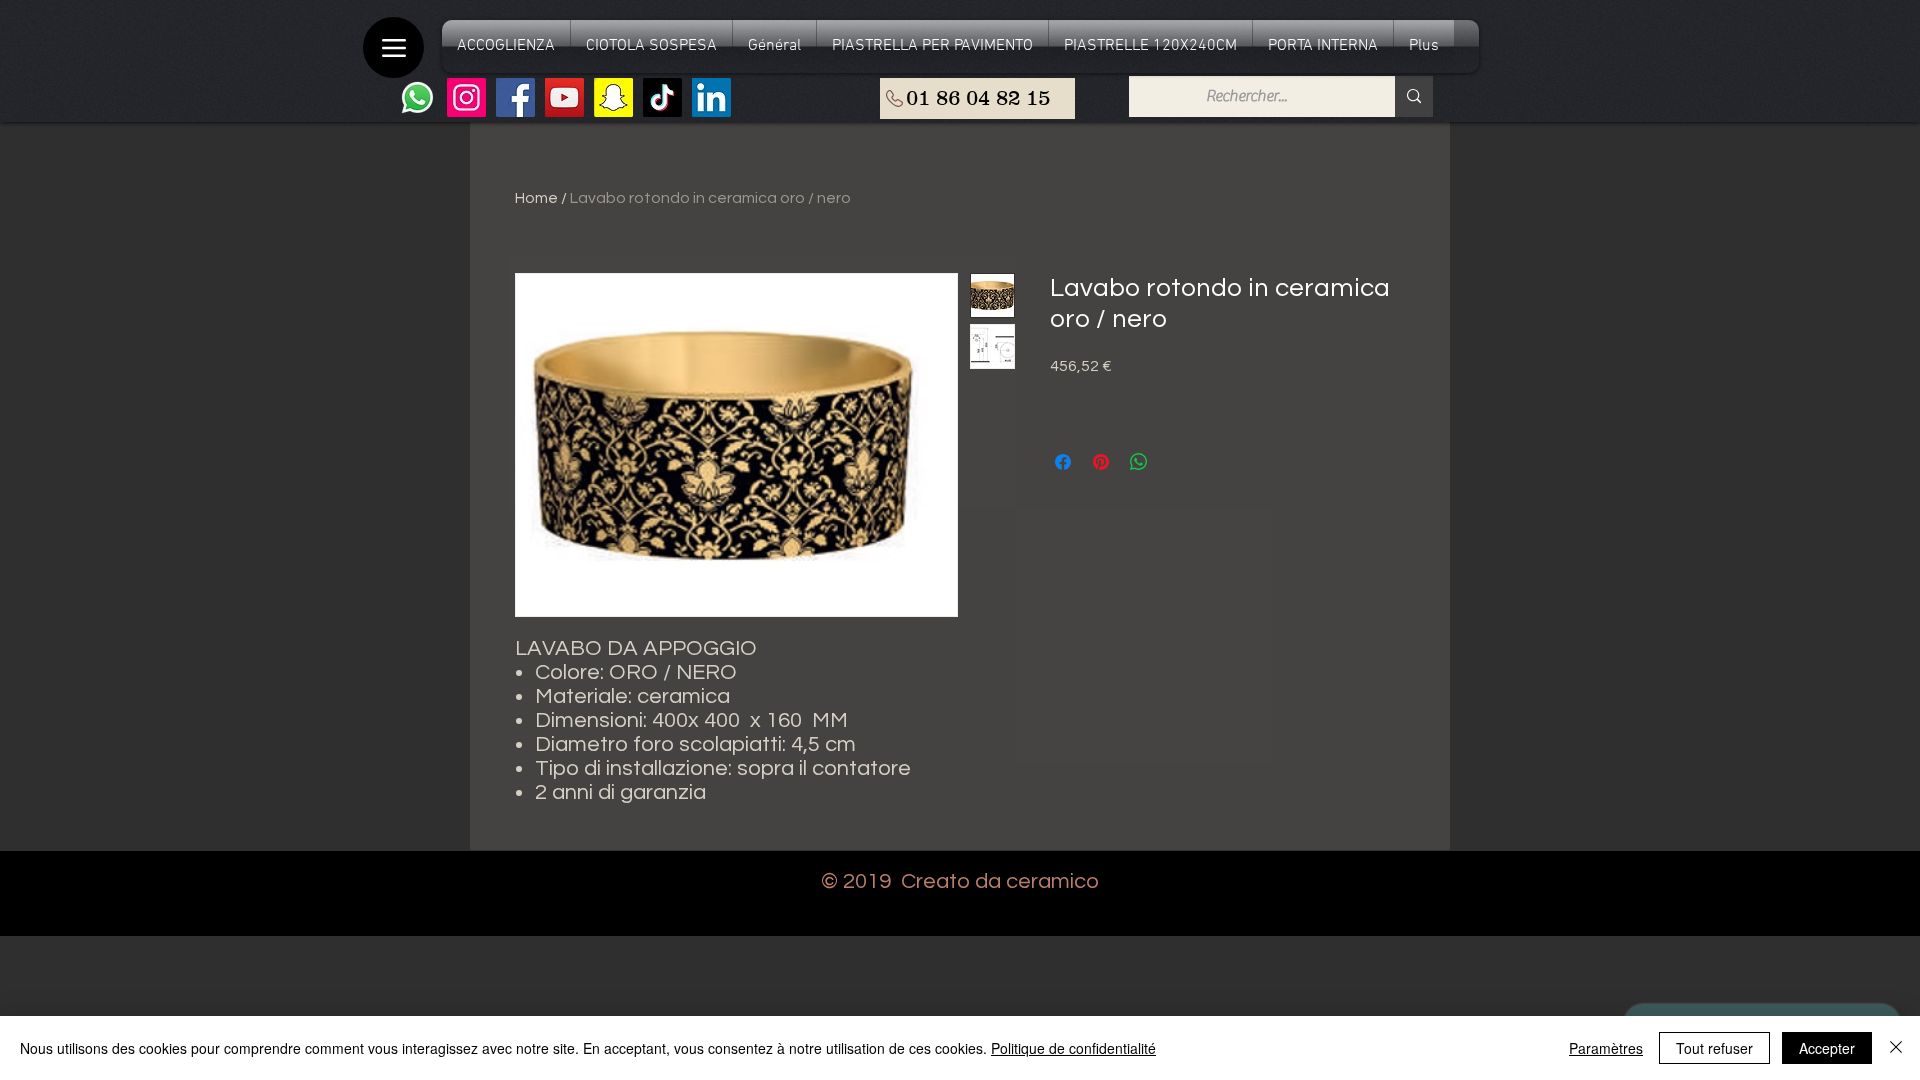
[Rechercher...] (1414, 96)
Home (536, 198)
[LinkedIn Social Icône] (711, 97)
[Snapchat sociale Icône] (613, 97)
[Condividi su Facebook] (1063, 462)
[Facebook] (515, 97)
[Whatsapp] (417, 97)
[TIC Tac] (662, 97)
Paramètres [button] (1606, 1048)
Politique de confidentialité (1073, 1048)
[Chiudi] (1896, 1048)
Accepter (1827, 1048)
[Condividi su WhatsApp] (1139, 462)
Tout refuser (1714, 1048)
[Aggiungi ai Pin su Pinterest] (1101, 462)
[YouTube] (564, 97)
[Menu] (393, 47)
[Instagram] (466, 97)
